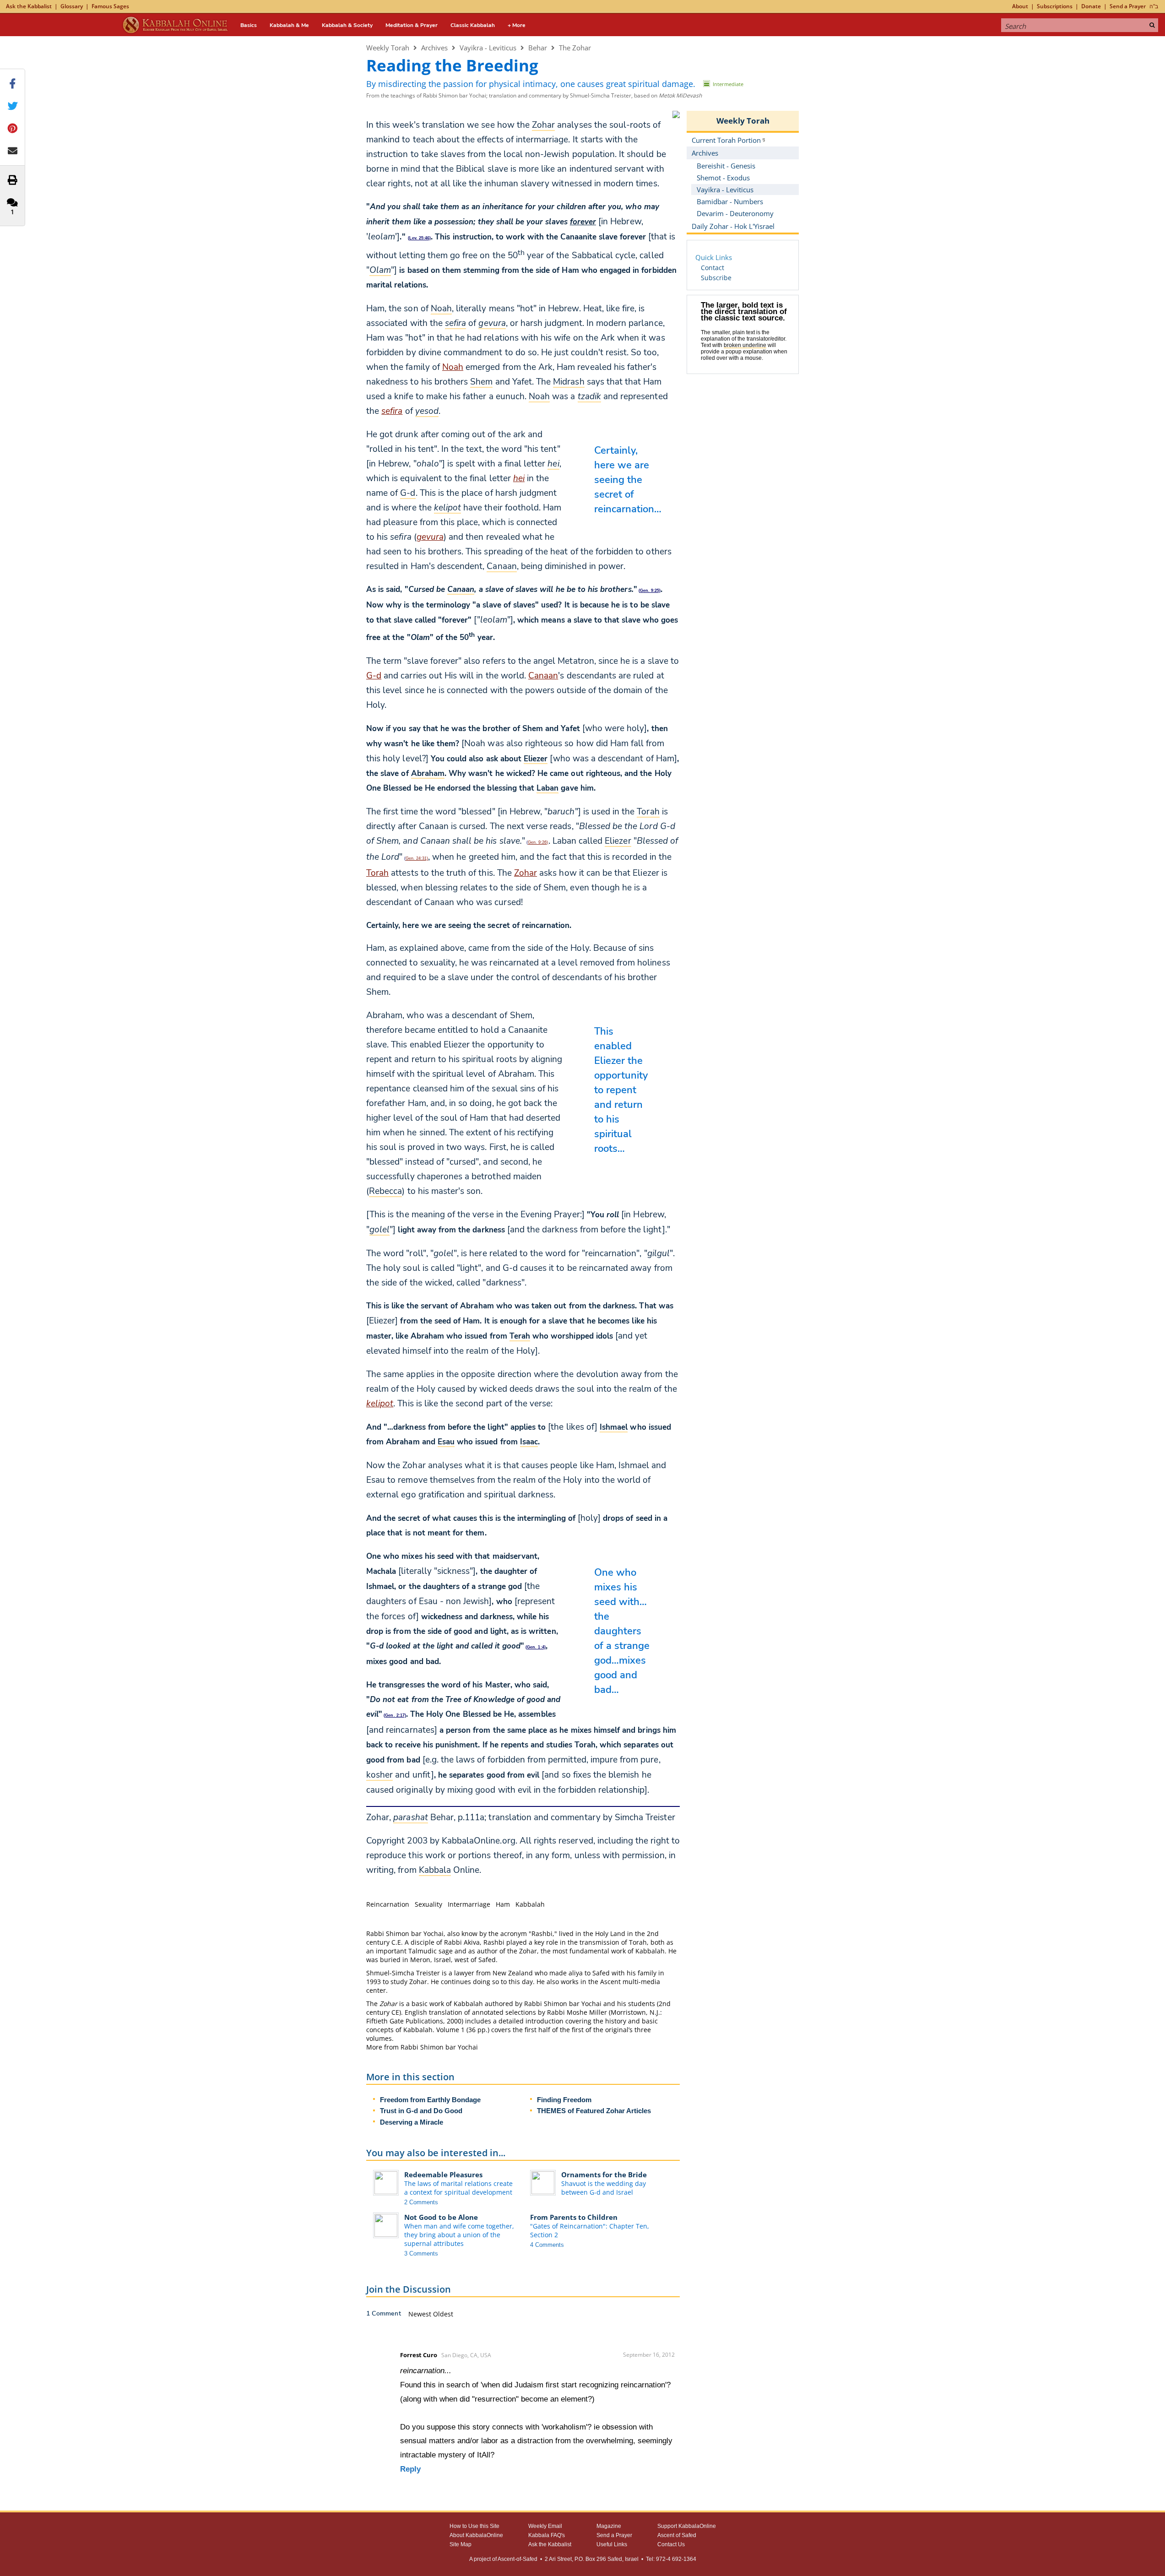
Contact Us (671, 2544)
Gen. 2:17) (395, 1715)
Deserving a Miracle (412, 2122)
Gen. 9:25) (650, 591)
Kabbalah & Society (347, 25)
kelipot (380, 1404)
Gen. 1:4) (536, 1647)
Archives (434, 48)
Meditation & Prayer (412, 25)
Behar (538, 48)
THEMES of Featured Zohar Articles (594, 2111)
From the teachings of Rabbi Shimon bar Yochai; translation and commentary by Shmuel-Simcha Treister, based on (534, 95)
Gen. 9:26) (538, 842)
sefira (392, 411)
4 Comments (547, 2245)
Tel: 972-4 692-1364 (671, 2559)
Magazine (609, 2526)
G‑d (374, 676)
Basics (249, 25)
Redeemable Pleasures (443, 2175)
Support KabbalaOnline (687, 2526)
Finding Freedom (564, 2100)
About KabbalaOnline (476, 2535)
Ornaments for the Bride (604, 2175)
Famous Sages (110, 6)
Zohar (526, 873)
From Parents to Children (574, 2217)
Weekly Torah (388, 48)
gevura (430, 537)
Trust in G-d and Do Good (421, 2111)
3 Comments (421, 2253)
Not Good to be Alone (441, 2217)
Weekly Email (545, 2526)
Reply (410, 2469)
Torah (377, 873)
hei (519, 478)
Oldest (443, 2314)
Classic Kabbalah (473, 25)
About (1020, 6)
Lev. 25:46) (420, 238)
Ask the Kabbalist (29, 6)
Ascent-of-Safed (517, 2559)
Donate (1091, 6)
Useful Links (612, 2544)
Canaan (543, 676)
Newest (421, 2314)
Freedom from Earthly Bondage (430, 2100)
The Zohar (575, 48)
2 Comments (421, 2202)
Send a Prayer (1128, 6)
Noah (453, 367)
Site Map (461, 2544)
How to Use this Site (474, 2526)
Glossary (72, 6)
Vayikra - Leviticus (488, 48)
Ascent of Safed (677, 2535)
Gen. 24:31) (417, 858)
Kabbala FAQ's (547, 2535)
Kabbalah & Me (289, 25)
